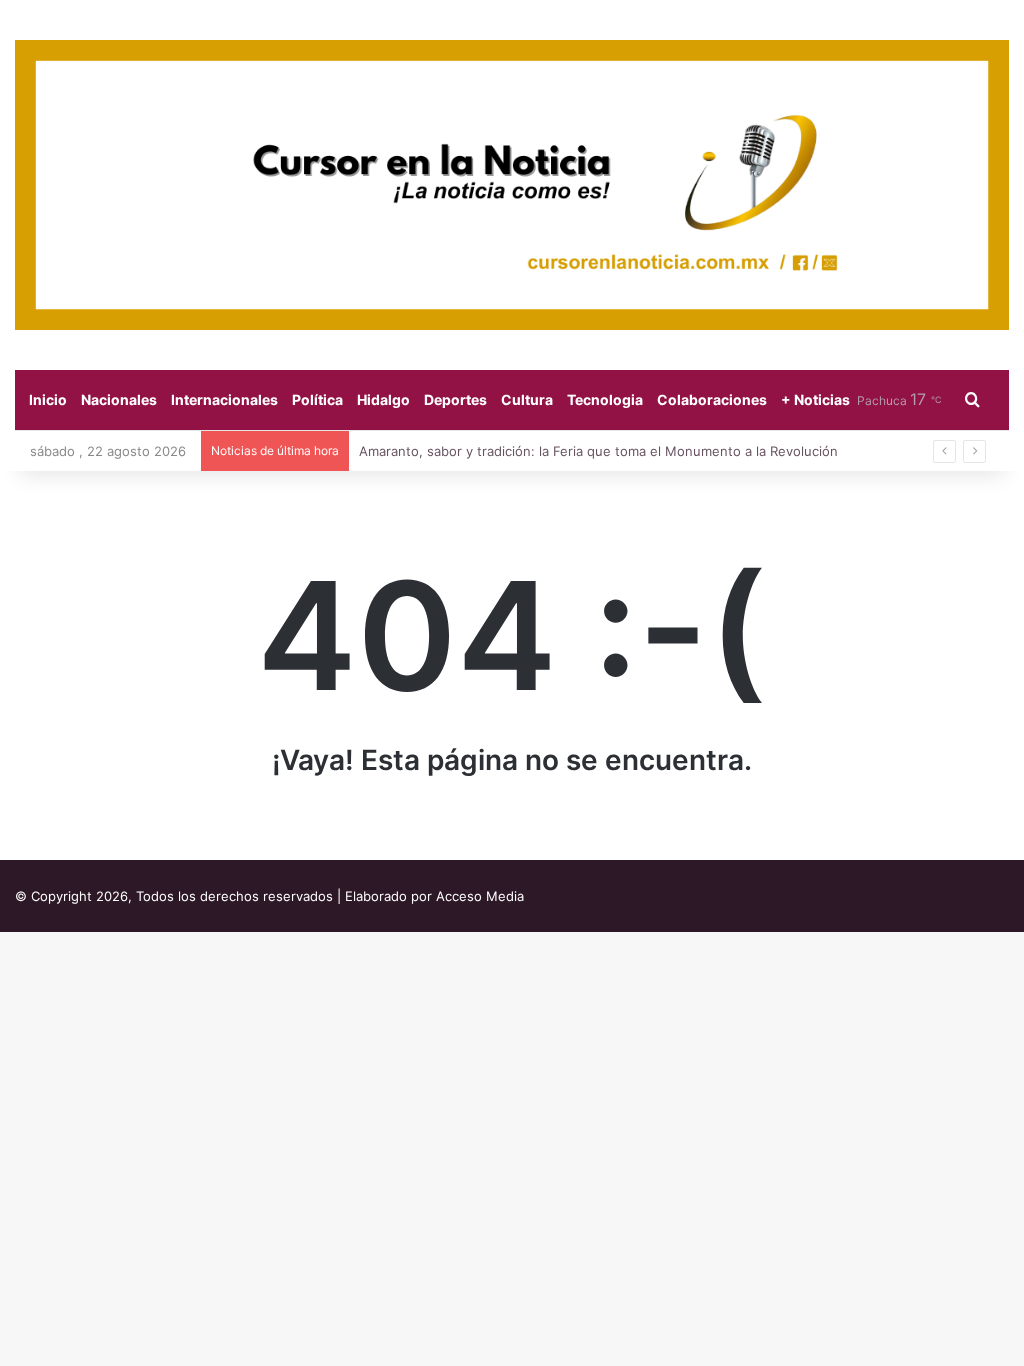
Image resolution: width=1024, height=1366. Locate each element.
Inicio (48, 399)
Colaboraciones (712, 399)
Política (317, 399)
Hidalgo (383, 399)
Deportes (455, 399)
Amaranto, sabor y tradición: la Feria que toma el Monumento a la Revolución (598, 451)
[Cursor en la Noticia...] (512, 185)
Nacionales (119, 399)
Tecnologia (605, 399)
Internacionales (224, 399)
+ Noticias (815, 399)
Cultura (527, 399)
